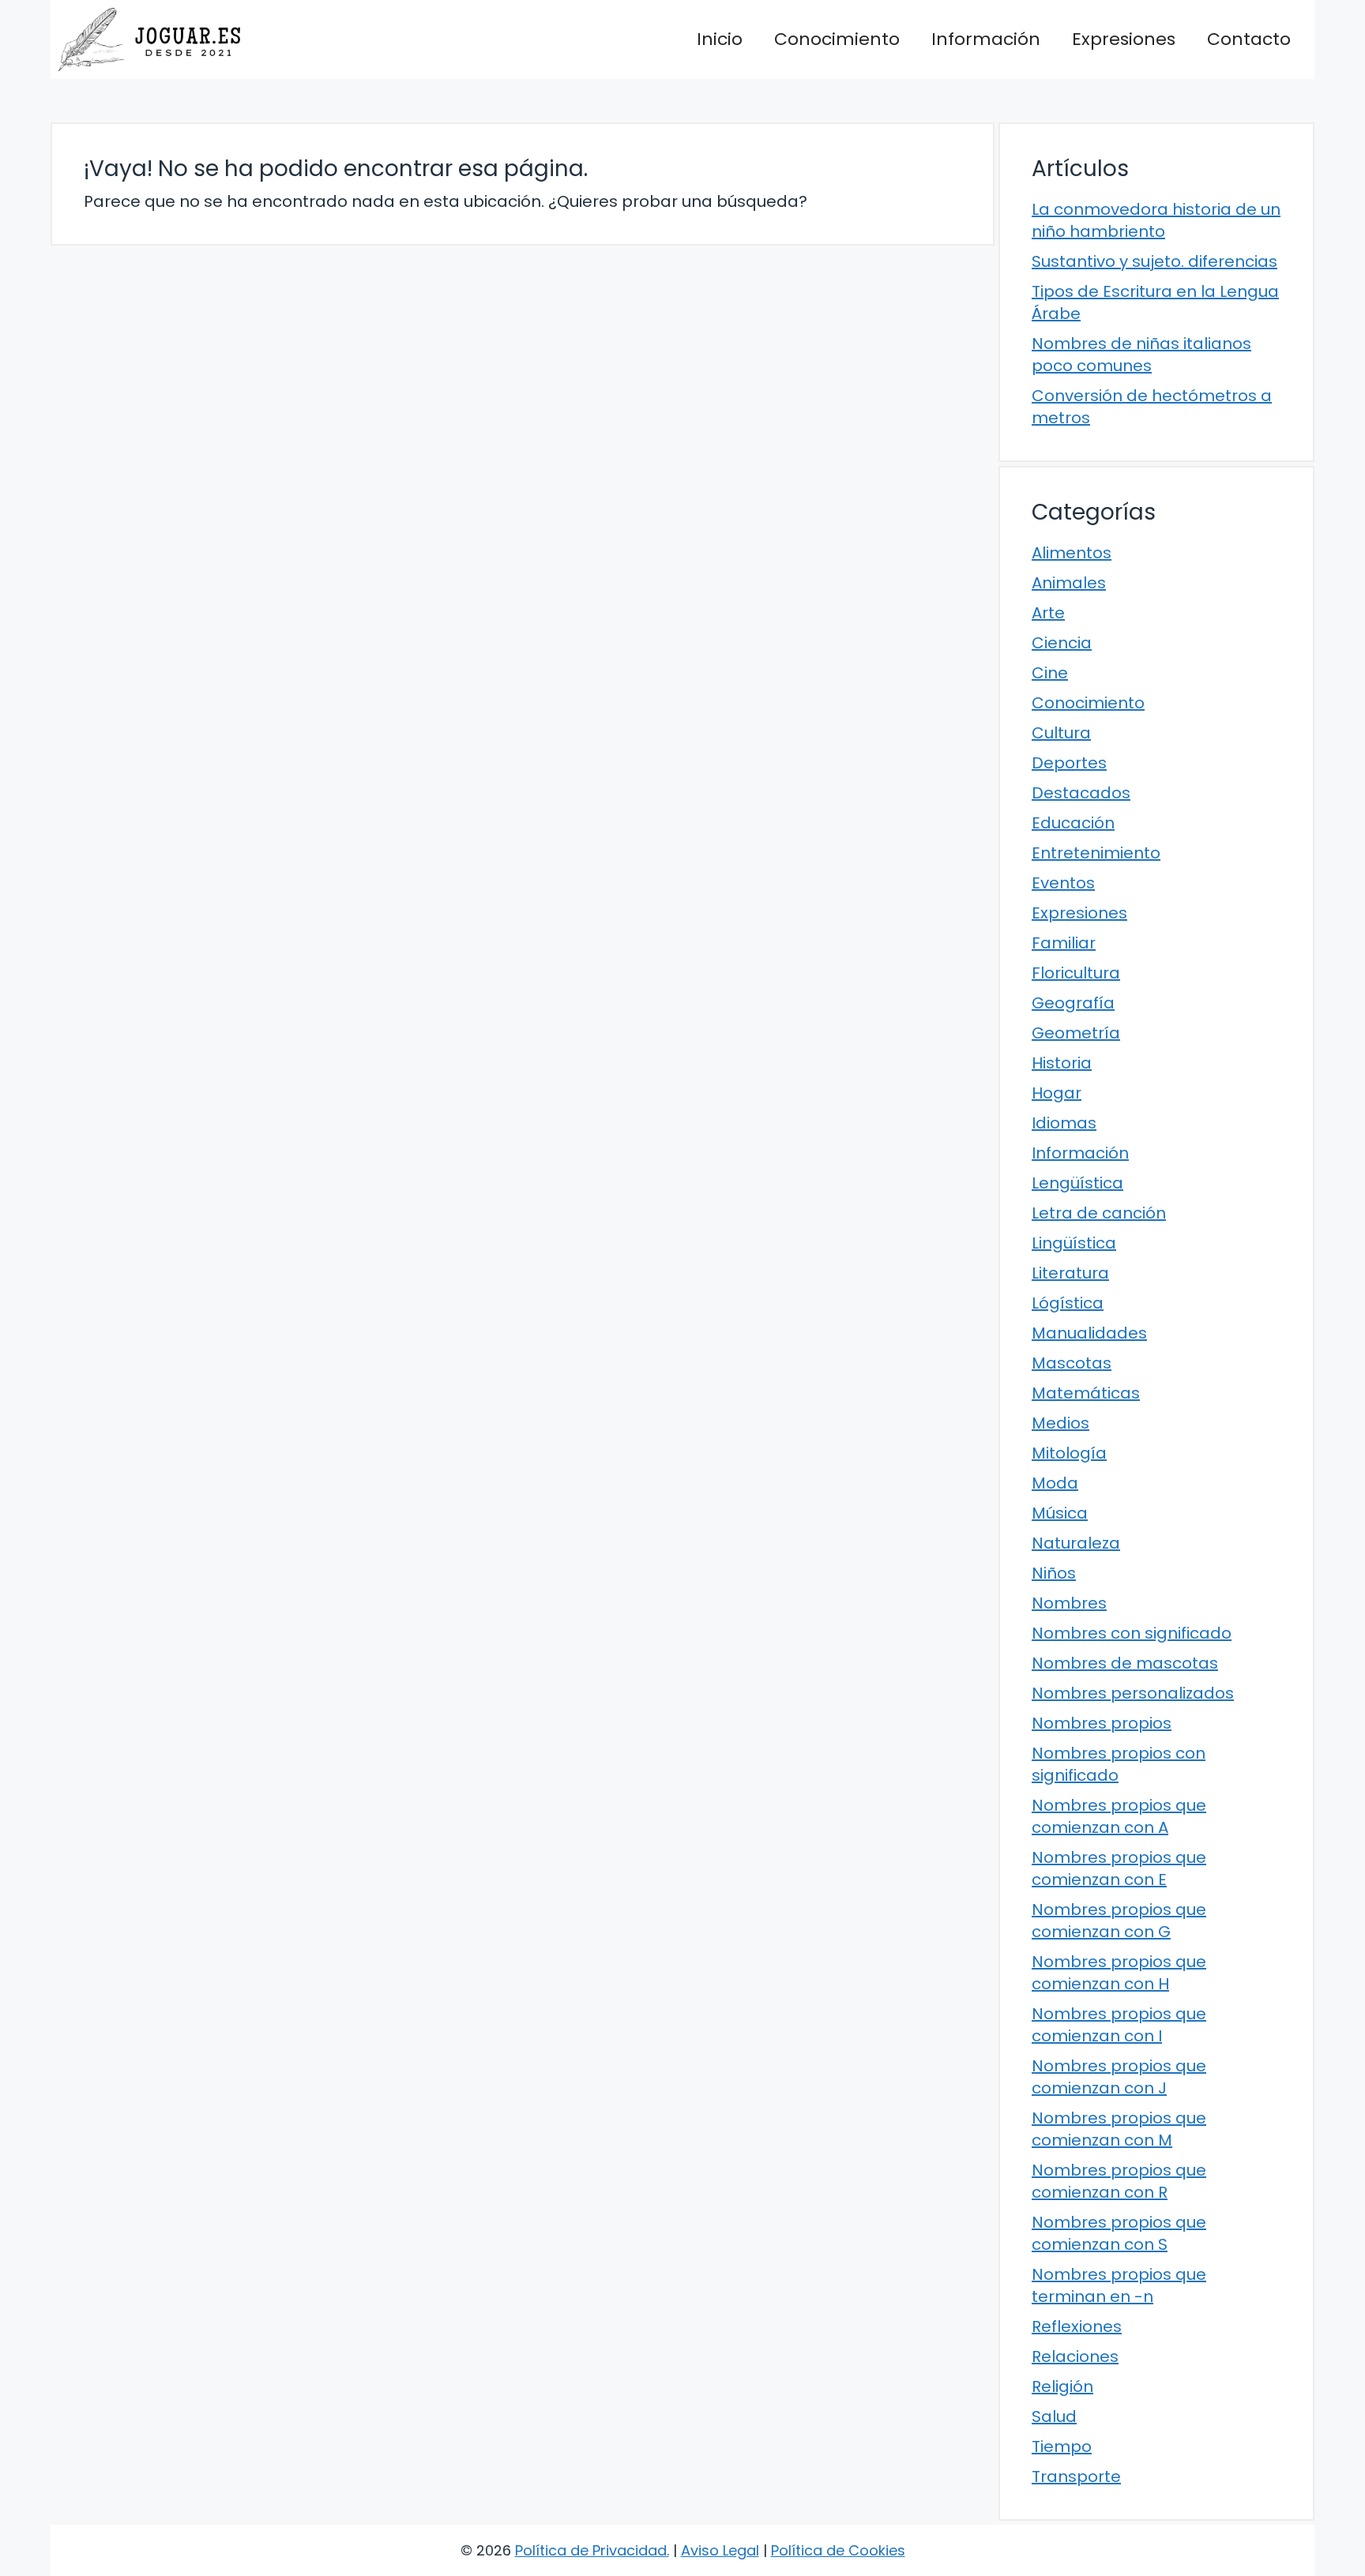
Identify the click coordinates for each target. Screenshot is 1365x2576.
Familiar (1064, 943)
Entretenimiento (1096, 853)
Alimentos (1072, 553)
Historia (1062, 1063)
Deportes (1069, 763)
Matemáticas (1086, 1393)
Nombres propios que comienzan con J (1119, 2077)
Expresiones (1124, 39)
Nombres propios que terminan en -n (1119, 2285)
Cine (1050, 673)
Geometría (1076, 1033)
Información (986, 39)
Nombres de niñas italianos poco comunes (1141, 355)
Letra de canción (1099, 1213)
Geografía (1073, 1003)
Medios (1060, 1423)
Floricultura (1076, 973)
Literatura (1070, 1273)
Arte (1048, 613)
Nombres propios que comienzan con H (1119, 1973)
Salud (1054, 2416)
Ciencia (1062, 643)
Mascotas (1072, 1363)
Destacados (1081, 793)
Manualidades (1089, 1333)
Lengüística (1077, 1183)
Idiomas (1064, 1123)
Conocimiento (837, 39)
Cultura (1061, 733)
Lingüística (1074, 1243)
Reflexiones (1077, 2326)
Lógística (1068, 1303)
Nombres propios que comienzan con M (1119, 2129)
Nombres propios (1102, 1723)
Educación (1073, 823)
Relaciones (1075, 2356)
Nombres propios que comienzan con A (1119, 1816)
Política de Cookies (838, 2550)
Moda (1055, 1483)
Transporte (1076, 2476)
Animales (1069, 583)
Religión (1062, 2386)
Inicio (720, 39)
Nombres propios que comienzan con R (1119, 2181)
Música (1060, 1513)
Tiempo (1062, 2446)
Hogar (1057, 1093)
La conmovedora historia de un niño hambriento (1156, 220)
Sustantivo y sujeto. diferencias (1154, 261)
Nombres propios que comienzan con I (1119, 2025)
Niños (1054, 1573)
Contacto (1249, 39)
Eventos (1063, 883)
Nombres (1069, 1603)
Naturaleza (1076, 1543)
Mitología (1069, 1453)
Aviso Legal (720, 2550)
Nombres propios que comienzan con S (1119, 2233)
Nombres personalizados (1133, 1693)
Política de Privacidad (591, 2550)
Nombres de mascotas (1125, 1663)
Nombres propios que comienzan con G (1119, 1921)
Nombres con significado (1132, 1633)
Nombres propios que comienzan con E (1119, 1868)
